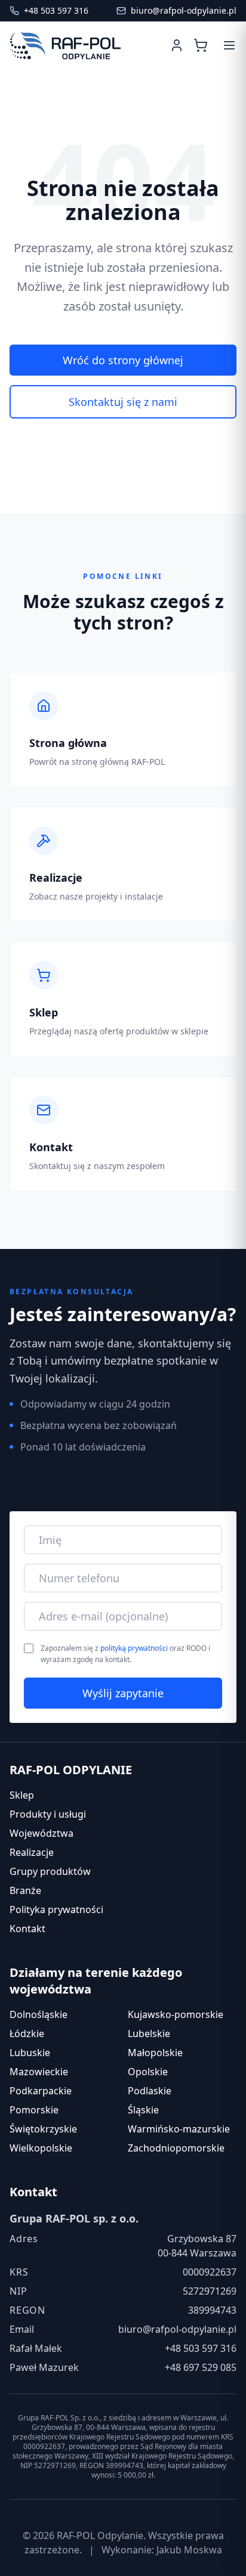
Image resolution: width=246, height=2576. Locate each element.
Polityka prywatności (56, 1909)
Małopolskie (155, 2053)
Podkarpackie (41, 2091)
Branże (25, 1890)
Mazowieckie (39, 2072)
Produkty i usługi (48, 1814)
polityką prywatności (134, 1648)
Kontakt (27, 1929)
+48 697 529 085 (201, 2367)
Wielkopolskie (41, 2148)
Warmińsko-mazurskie (179, 2129)
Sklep (22, 1795)
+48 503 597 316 (201, 2348)
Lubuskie (30, 2053)
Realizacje (32, 1852)
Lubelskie (149, 2033)
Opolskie (148, 2072)
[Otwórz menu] (229, 45)
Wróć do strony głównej (123, 360)
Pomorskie (34, 2110)
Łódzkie (27, 2033)
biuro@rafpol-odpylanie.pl (177, 2329)
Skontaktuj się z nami (123, 402)
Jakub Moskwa (189, 2550)
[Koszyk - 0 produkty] (203, 45)
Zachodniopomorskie (176, 2148)
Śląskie (143, 2110)
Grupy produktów (50, 1871)
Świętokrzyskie (43, 2129)
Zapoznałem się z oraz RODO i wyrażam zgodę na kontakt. (125, 1654)
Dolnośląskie (39, 2014)
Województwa (41, 1833)
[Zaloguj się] (177, 45)
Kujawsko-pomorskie (176, 2014)
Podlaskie (150, 2091)
